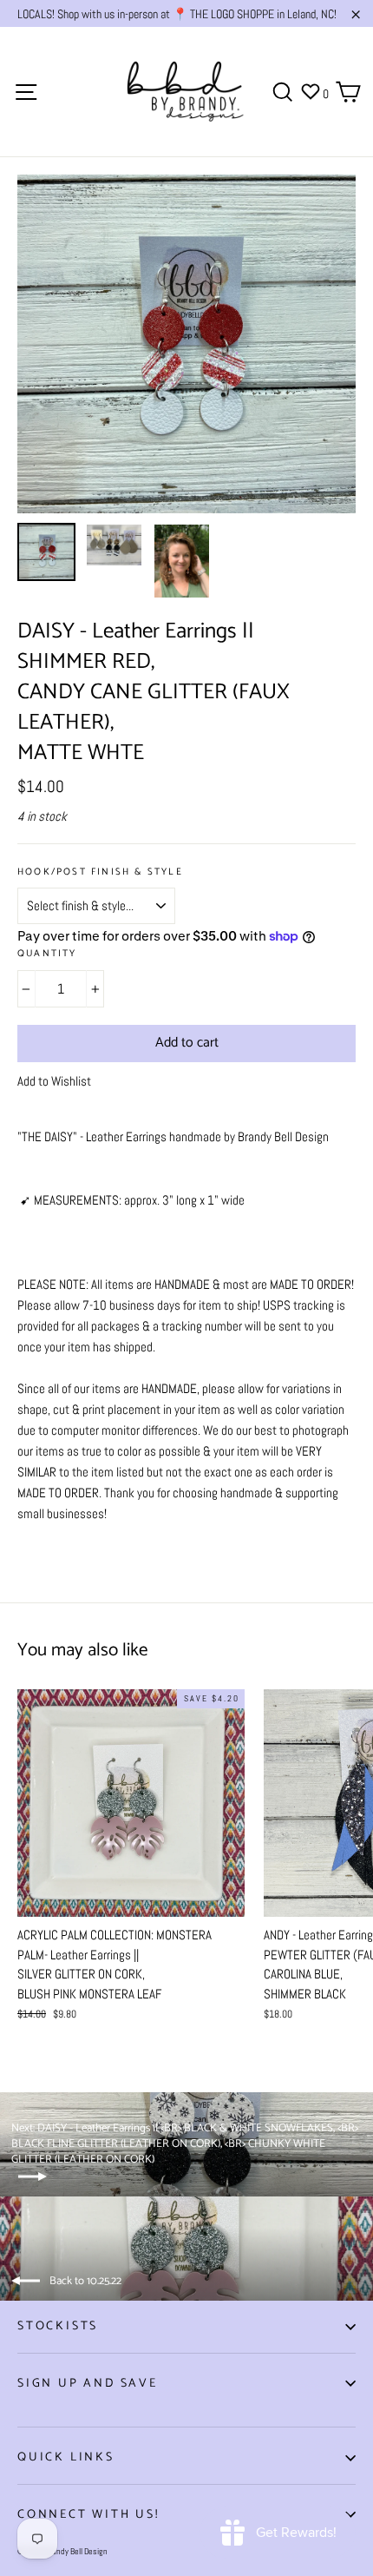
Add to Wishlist (54, 1081)
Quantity (47, 954)
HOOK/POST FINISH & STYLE (100, 872)
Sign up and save (88, 2384)
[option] (186, 344)
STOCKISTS (58, 2326)
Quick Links (66, 2457)
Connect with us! (88, 2515)
